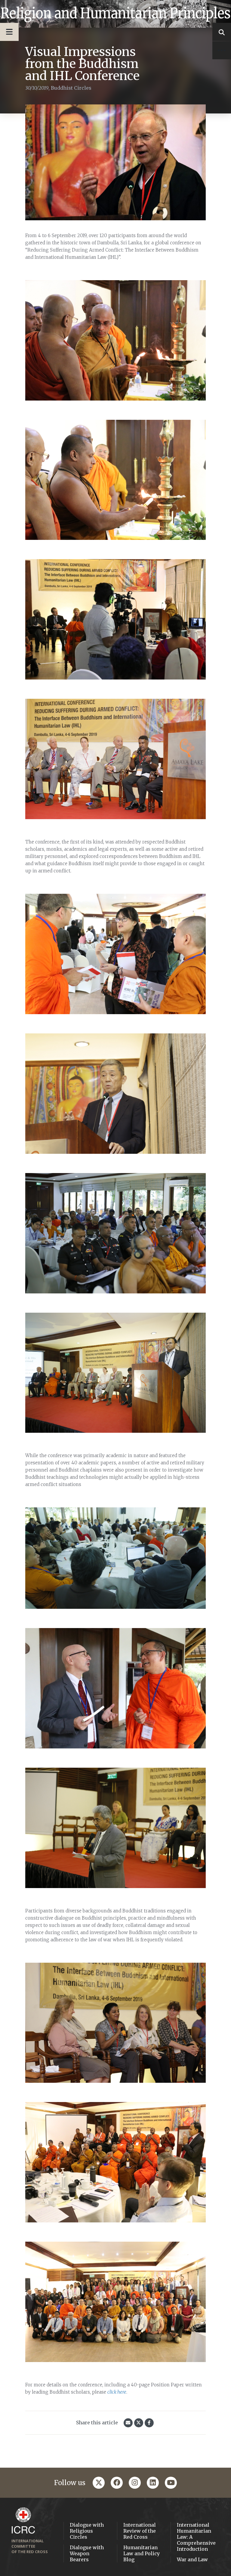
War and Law (192, 2559)
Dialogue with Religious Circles (87, 2531)
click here (117, 2392)
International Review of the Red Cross (140, 2531)
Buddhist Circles (71, 88)
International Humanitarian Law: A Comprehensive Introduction (196, 2537)
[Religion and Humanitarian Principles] (115, 14)
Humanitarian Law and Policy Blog (142, 2553)
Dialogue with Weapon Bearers (87, 2553)
